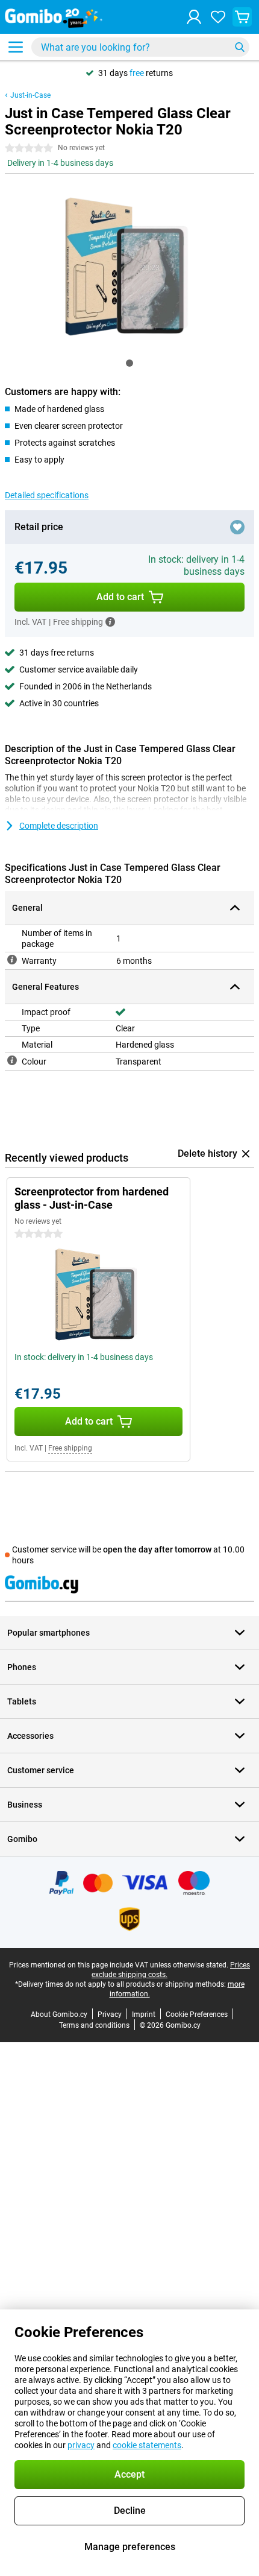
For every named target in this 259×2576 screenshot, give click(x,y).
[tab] (129, 363)
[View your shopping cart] (242, 17)
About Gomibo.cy (59, 2014)
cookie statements (147, 2445)
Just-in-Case (30, 95)
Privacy (110, 2014)
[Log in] (194, 17)
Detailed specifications (47, 495)
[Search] (240, 47)
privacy (81, 2445)
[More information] (110, 622)
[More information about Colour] (12, 1060)
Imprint (144, 2014)
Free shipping (70, 1448)
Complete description (59, 826)
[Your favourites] (218, 17)
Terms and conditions (94, 2025)
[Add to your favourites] (237, 527)
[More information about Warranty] (12, 960)
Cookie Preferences (197, 2014)
